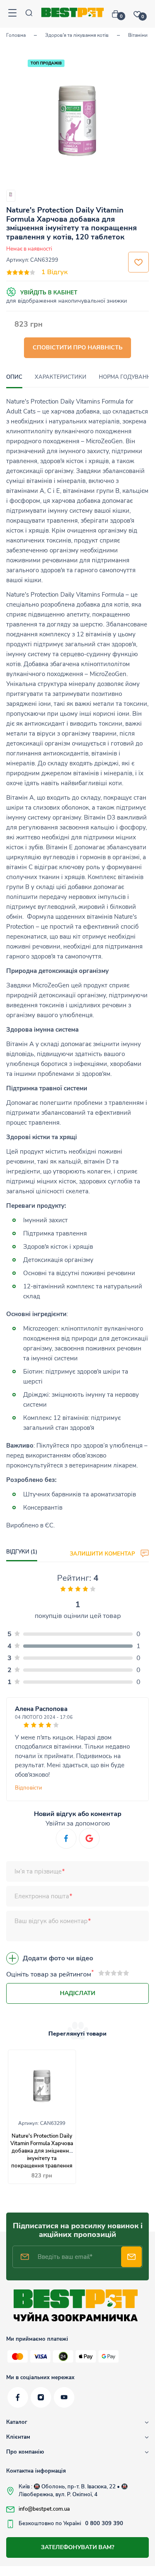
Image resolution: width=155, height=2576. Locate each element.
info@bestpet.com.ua (44, 2509)
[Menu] (12, 14)
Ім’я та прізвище (38, 1871)
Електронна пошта (42, 1896)
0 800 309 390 (104, 2523)
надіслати (77, 1993)
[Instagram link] (41, 2397)
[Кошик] (119, 14)
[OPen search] (29, 14)
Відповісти (29, 1788)
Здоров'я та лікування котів (77, 35)
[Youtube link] (64, 2397)
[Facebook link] (18, 2397)
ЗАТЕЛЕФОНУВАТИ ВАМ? (77, 2547)
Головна (16, 35)
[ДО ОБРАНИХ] (138, 262)
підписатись (131, 2257)
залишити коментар (103, 1553)
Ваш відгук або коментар (51, 1921)
